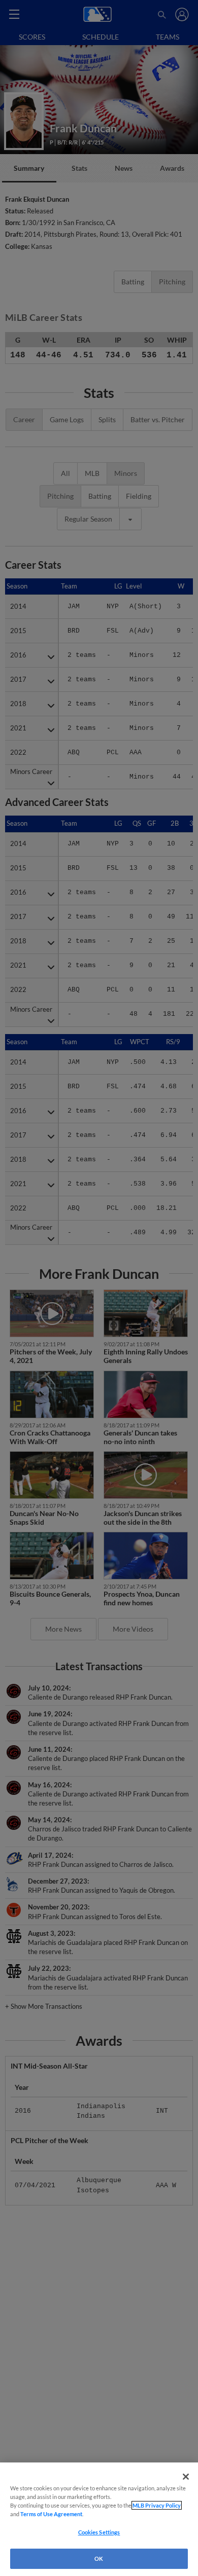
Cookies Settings (99, 2532)
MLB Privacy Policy (157, 2505)
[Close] (186, 2477)
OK (99, 2559)
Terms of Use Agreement (51, 2514)
